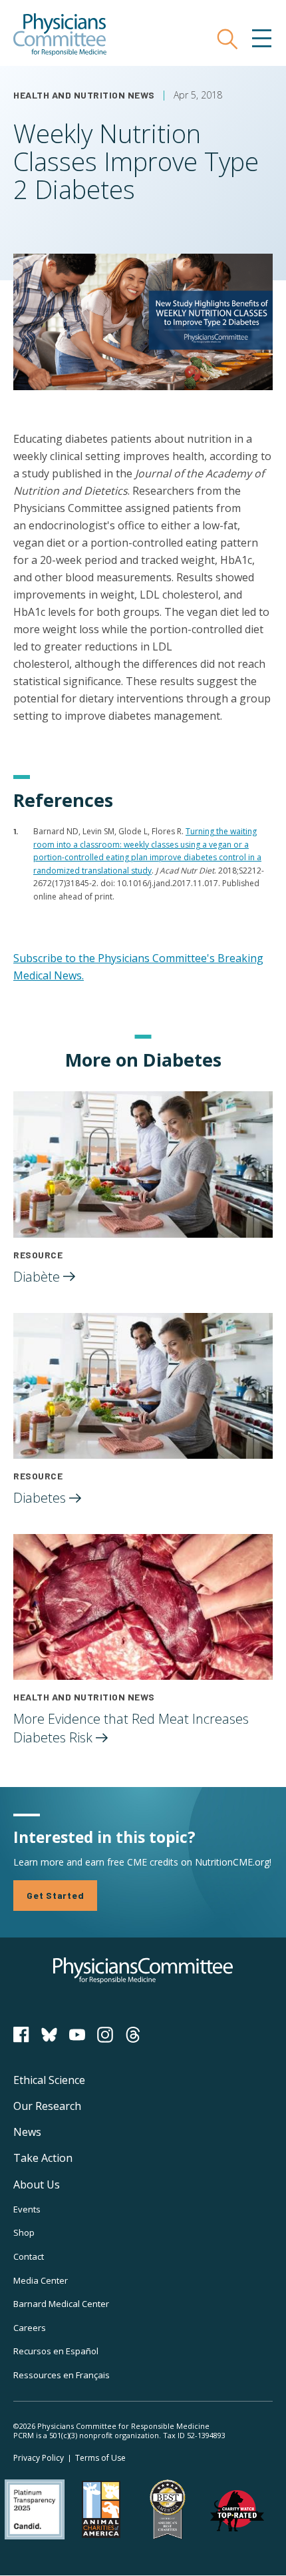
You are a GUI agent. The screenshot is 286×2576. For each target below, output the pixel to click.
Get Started (55, 1895)
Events (27, 2209)
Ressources (62, 2375)
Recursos (56, 2351)
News (27, 2132)
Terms (100, 2458)
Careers (30, 2328)
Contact (29, 2256)
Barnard (61, 2304)
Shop (24, 2232)
